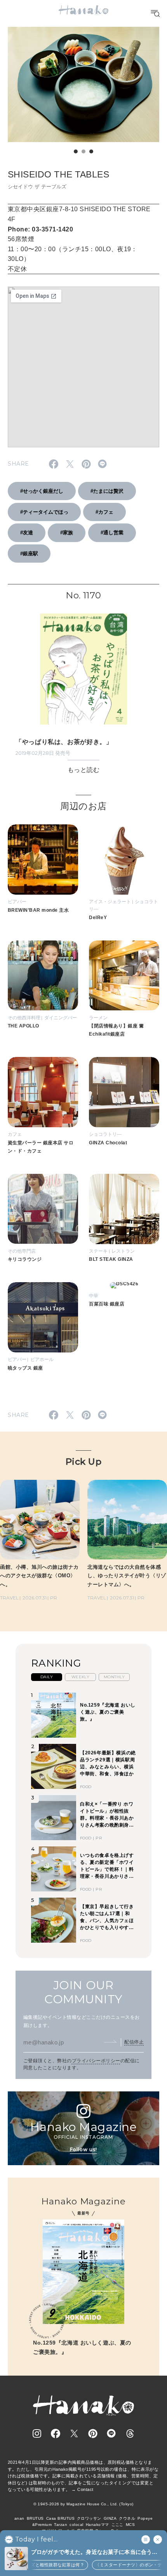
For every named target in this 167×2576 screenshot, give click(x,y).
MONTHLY (114, 1677)
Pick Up (83, 1462)
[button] (76, 151)
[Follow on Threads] (130, 2433)
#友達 (27, 533)
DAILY (47, 1677)
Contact (85, 2489)
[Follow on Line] (111, 2433)
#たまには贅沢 (107, 491)
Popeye (145, 2518)
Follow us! (83, 2149)
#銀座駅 (29, 554)
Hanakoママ (97, 2525)
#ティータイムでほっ (44, 512)
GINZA (110, 2518)
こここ (117, 2525)
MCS (130, 2525)
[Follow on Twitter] (74, 2433)
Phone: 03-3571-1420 (40, 229)
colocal (76, 2525)
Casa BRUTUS (60, 2518)
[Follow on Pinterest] (93, 2433)
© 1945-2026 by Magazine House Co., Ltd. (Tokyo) (83, 2504)
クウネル (127, 2518)
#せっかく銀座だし (42, 491)
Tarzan (61, 2525)
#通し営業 (112, 533)
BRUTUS (35, 2518)
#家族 (67, 533)
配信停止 (134, 2042)
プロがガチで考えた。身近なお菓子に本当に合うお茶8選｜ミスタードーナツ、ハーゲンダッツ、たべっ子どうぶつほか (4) (96, 2553)
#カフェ (104, 512)
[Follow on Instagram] (37, 2433)
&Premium (42, 2525)
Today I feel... (36, 2539)
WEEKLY (81, 1677)
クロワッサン (89, 2518)
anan (19, 2518)
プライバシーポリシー (96, 2061)
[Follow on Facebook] (56, 2433)
